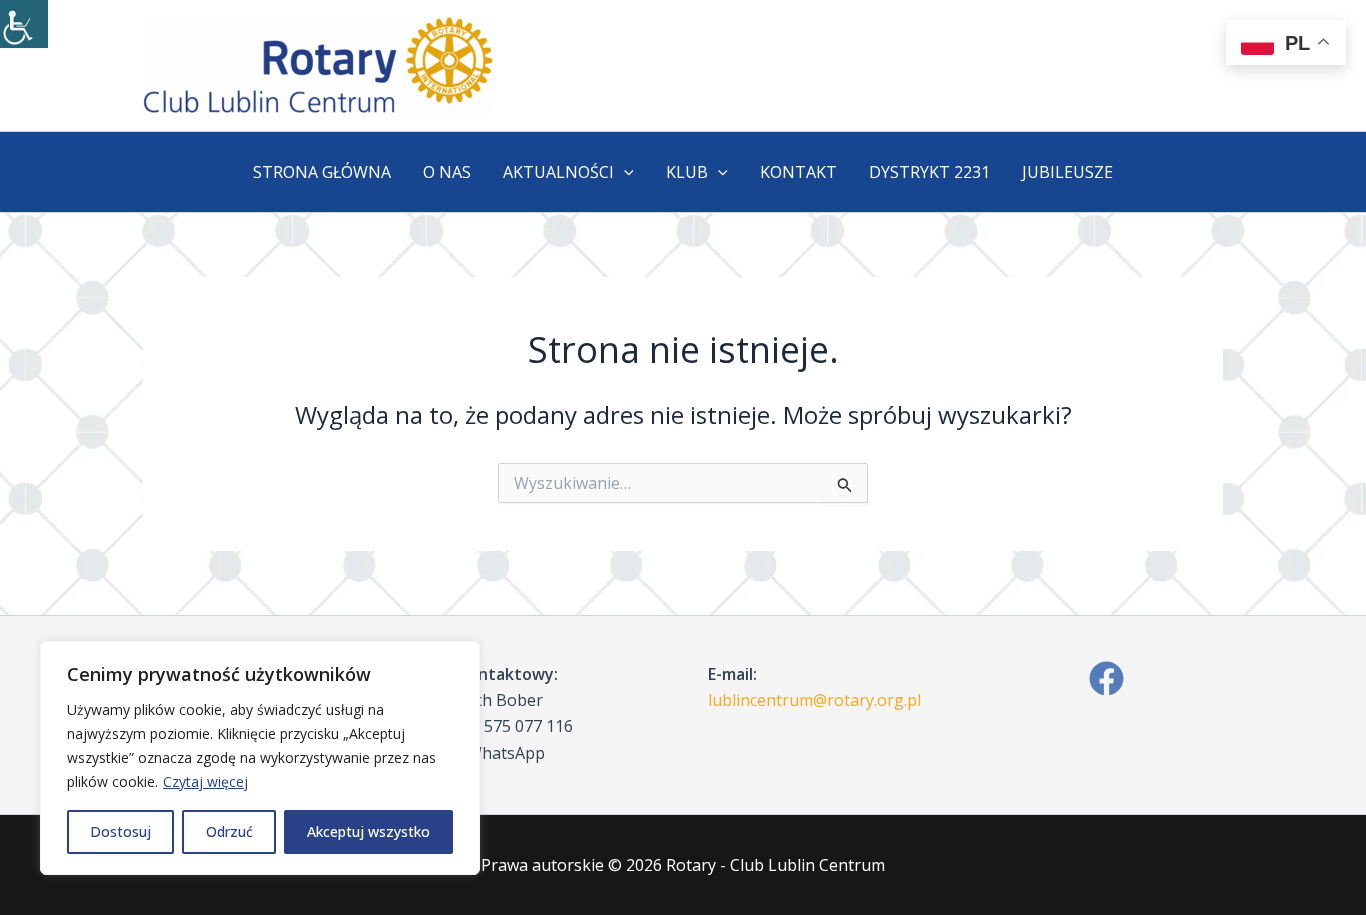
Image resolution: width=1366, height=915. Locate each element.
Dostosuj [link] (120, 831)
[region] (260, 758)
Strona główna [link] (322, 172)
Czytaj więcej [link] (205, 781)
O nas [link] (447, 172)
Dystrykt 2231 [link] (929, 172)
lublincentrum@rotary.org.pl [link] (814, 700)
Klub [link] (687, 172)
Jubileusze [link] (1067, 172)
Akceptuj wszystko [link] (368, 831)
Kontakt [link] (798, 172)
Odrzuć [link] (229, 831)
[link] (24, 24)
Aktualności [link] (558, 172)
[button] (624, 172)
